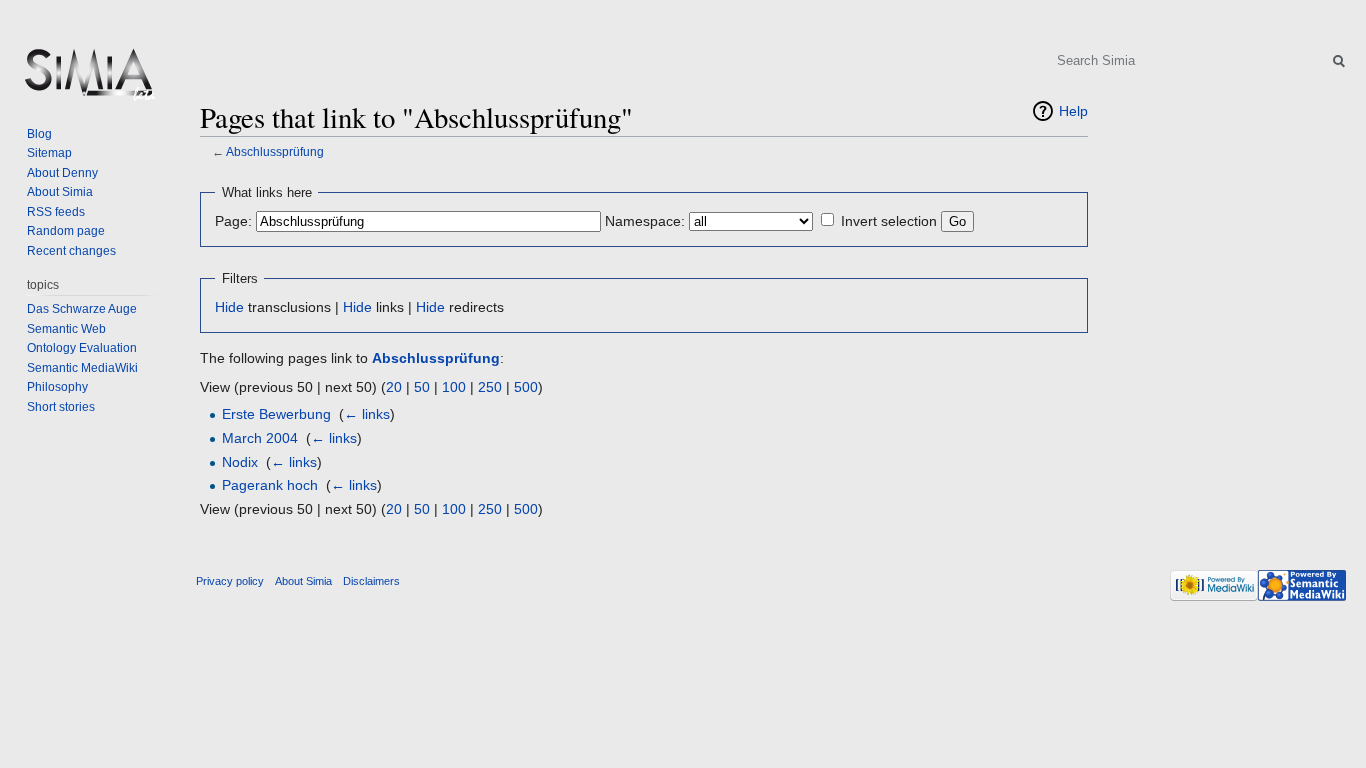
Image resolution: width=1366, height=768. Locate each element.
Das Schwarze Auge (82, 309)
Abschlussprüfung (275, 151)
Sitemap (49, 153)
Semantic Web (66, 329)
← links (367, 414)
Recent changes (71, 251)
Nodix (240, 462)
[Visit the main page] (88, 80)
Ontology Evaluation (82, 348)
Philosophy (57, 387)
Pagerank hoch (270, 485)
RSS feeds (56, 212)
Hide (229, 307)
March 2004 (260, 438)
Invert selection (889, 221)
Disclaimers (371, 581)
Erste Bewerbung (276, 414)
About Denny (62, 173)
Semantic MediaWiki (82, 368)
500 (526, 387)
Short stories (61, 407)
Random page (66, 231)
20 (394, 387)
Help (1073, 111)
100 (454, 387)
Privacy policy (230, 581)
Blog (39, 134)
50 (422, 387)
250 (490, 387)
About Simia (60, 192)
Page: (233, 221)
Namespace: (645, 221)
